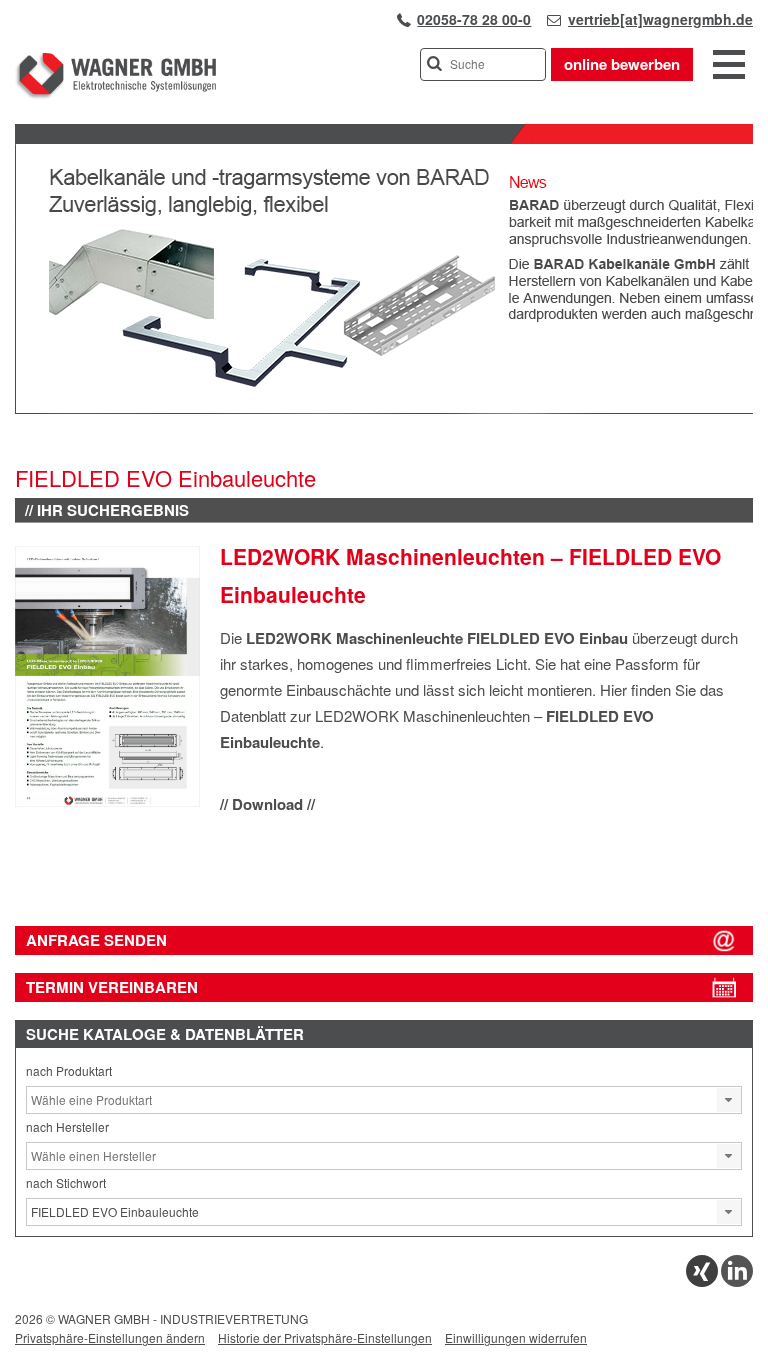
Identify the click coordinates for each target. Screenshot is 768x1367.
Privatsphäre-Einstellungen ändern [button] (110, 1337)
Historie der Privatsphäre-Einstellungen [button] (325, 1337)
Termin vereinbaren (112, 987)
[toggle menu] (729, 66)
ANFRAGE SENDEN (96, 940)
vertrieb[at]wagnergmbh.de (660, 19)
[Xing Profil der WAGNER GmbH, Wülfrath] (702, 1281)
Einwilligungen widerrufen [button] (516, 1337)
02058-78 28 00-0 (474, 19)
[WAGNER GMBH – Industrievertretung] (115, 94)
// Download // (267, 804)
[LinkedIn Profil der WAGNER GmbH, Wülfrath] (737, 1281)
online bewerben (622, 64)
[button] (729, 1100)
